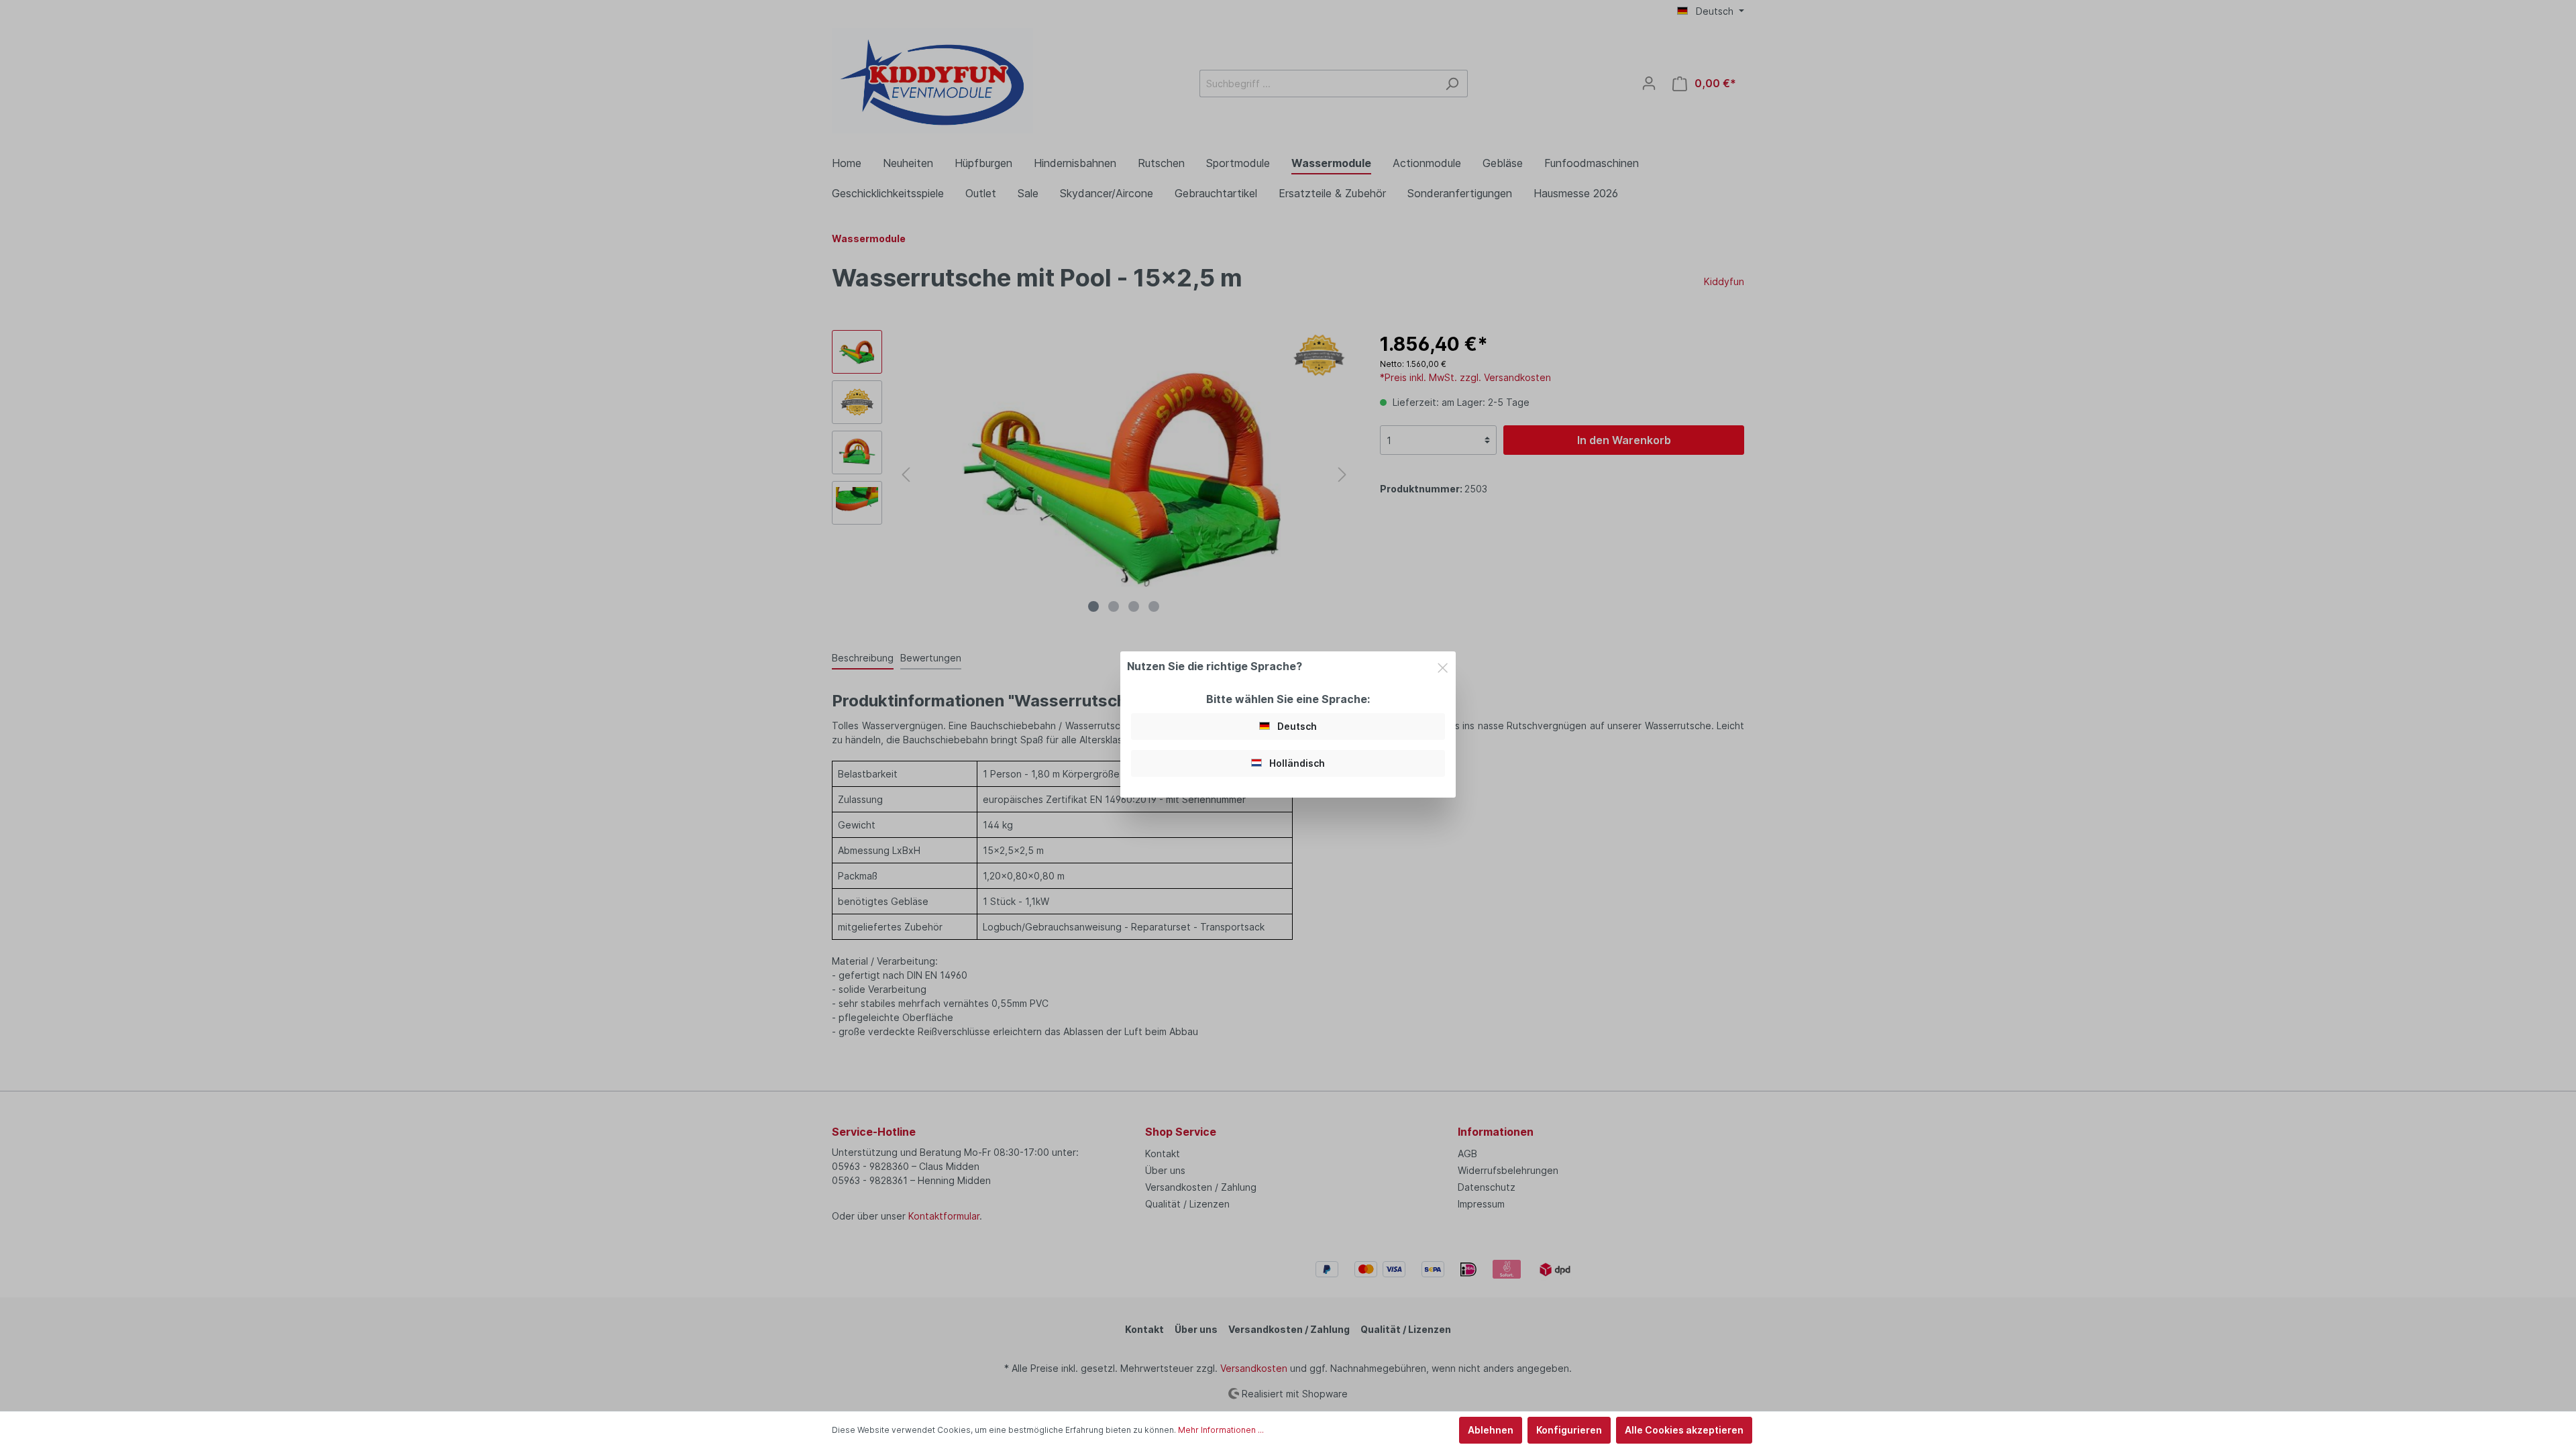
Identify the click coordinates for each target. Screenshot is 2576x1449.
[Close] (1443, 665)
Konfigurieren (1569, 1430)
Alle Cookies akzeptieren (1684, 1430)
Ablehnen (1491, 1430)
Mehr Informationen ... (1221, 1430)
